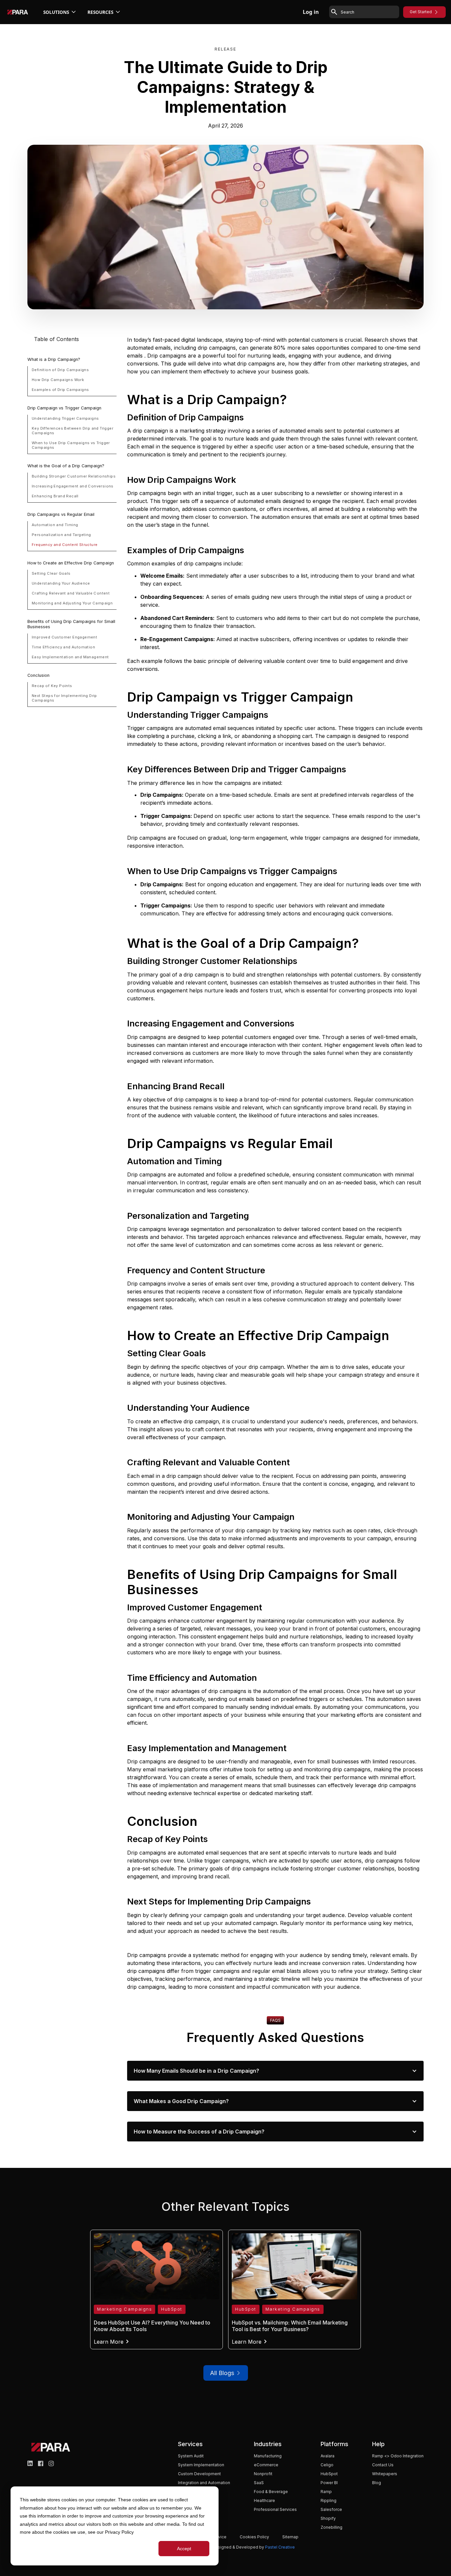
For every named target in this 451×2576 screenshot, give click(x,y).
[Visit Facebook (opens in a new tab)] (41, 2463)
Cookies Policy (254, 2537)
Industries (268, 2444)
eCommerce (266, 2465)
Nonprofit (263, 2474)
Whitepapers (385, 2474)
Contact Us (383, 2465)
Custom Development (199, 2474)
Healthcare (264, 2500)
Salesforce (331, 2509)
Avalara (328, 2456)
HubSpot (329, 2474)
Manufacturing (268, 2456)
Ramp (326, 2492)
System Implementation (201, 2465)
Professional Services (275, 2509)
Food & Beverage (271, 2492)
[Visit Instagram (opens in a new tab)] (51, 2463)
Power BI (329, 2483)
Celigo (327, 2465)
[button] (60, 12)
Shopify (328, 2518)
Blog (377, 2483)
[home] (18, 12)
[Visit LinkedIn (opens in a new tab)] (30, 2463)
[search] (369, 12)
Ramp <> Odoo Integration (398, 2456)
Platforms (334, 2444)
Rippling (329, 2500)
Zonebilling (331, 2527)
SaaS (259, 2483)
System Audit (191, 2456)
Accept (184, 2549)
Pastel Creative (280, 2547)
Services (190, 2444)
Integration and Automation (204, 2483)
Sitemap (290, 2537)
